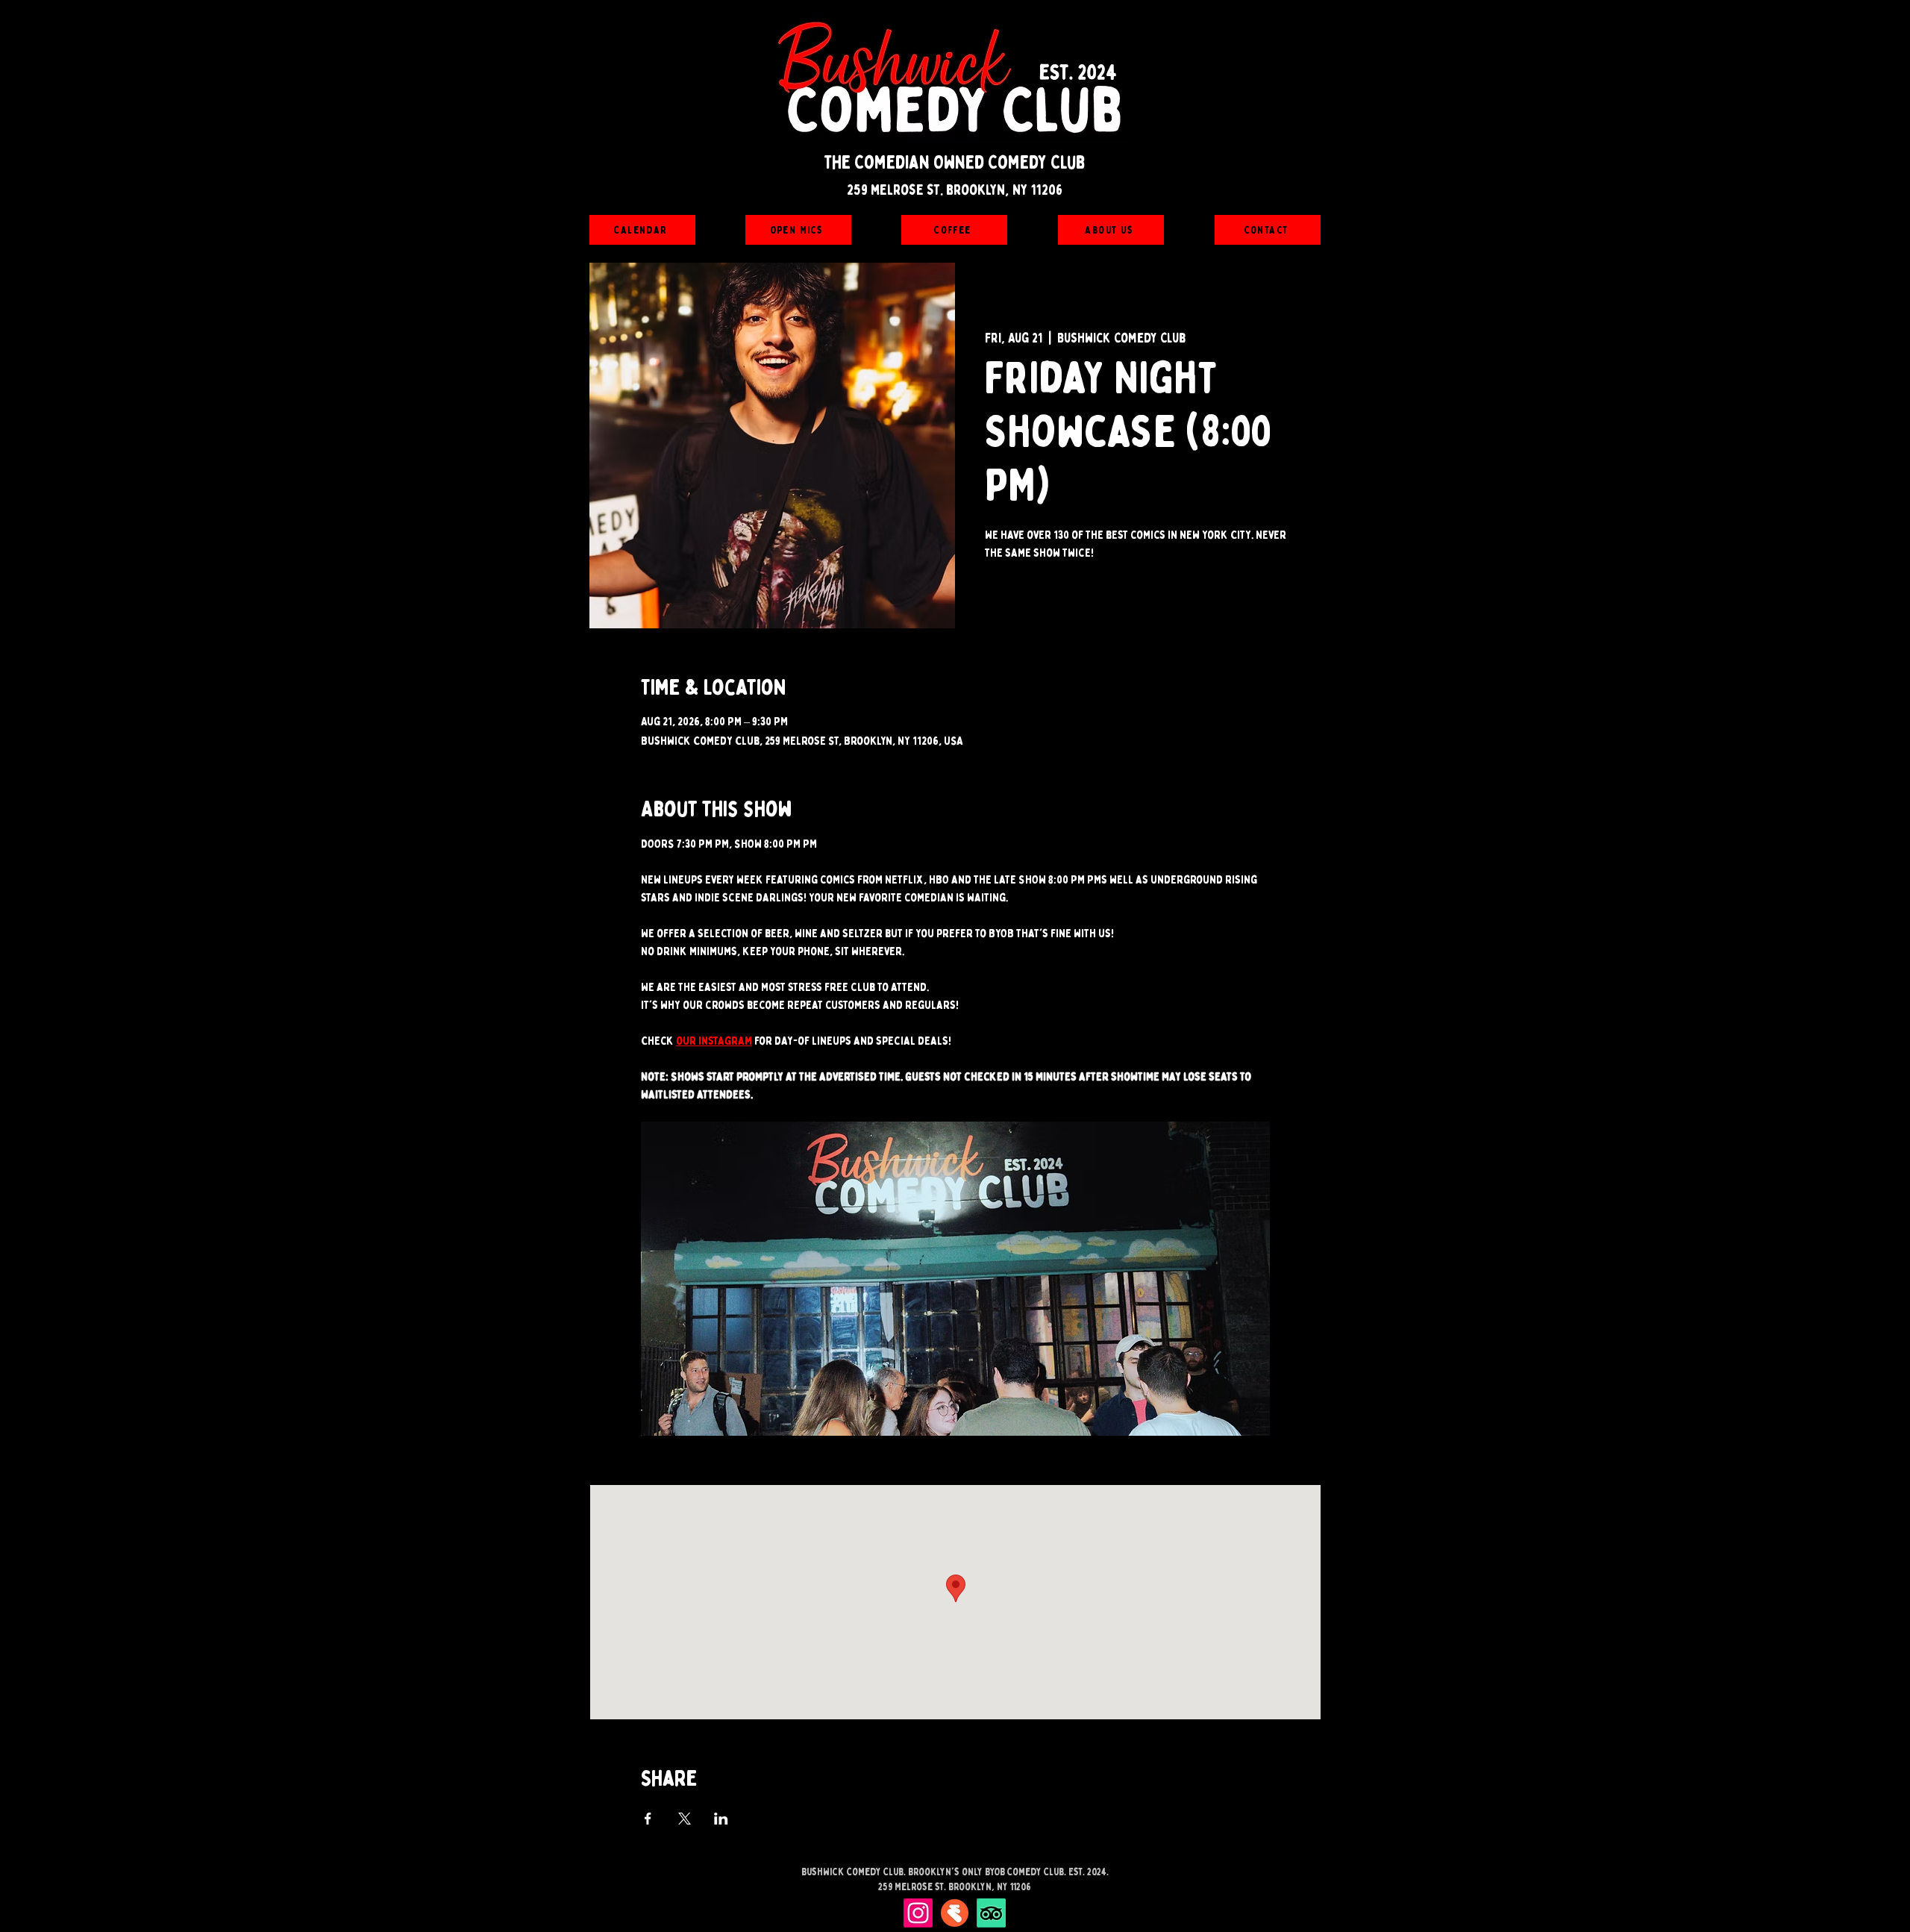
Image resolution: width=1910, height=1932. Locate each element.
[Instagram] (918, 1913)
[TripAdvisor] (991, 1913)
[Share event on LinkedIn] (721, 1819)
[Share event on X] (685, 1819)
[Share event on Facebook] (648, 1819)
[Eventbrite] (955, 1913)
